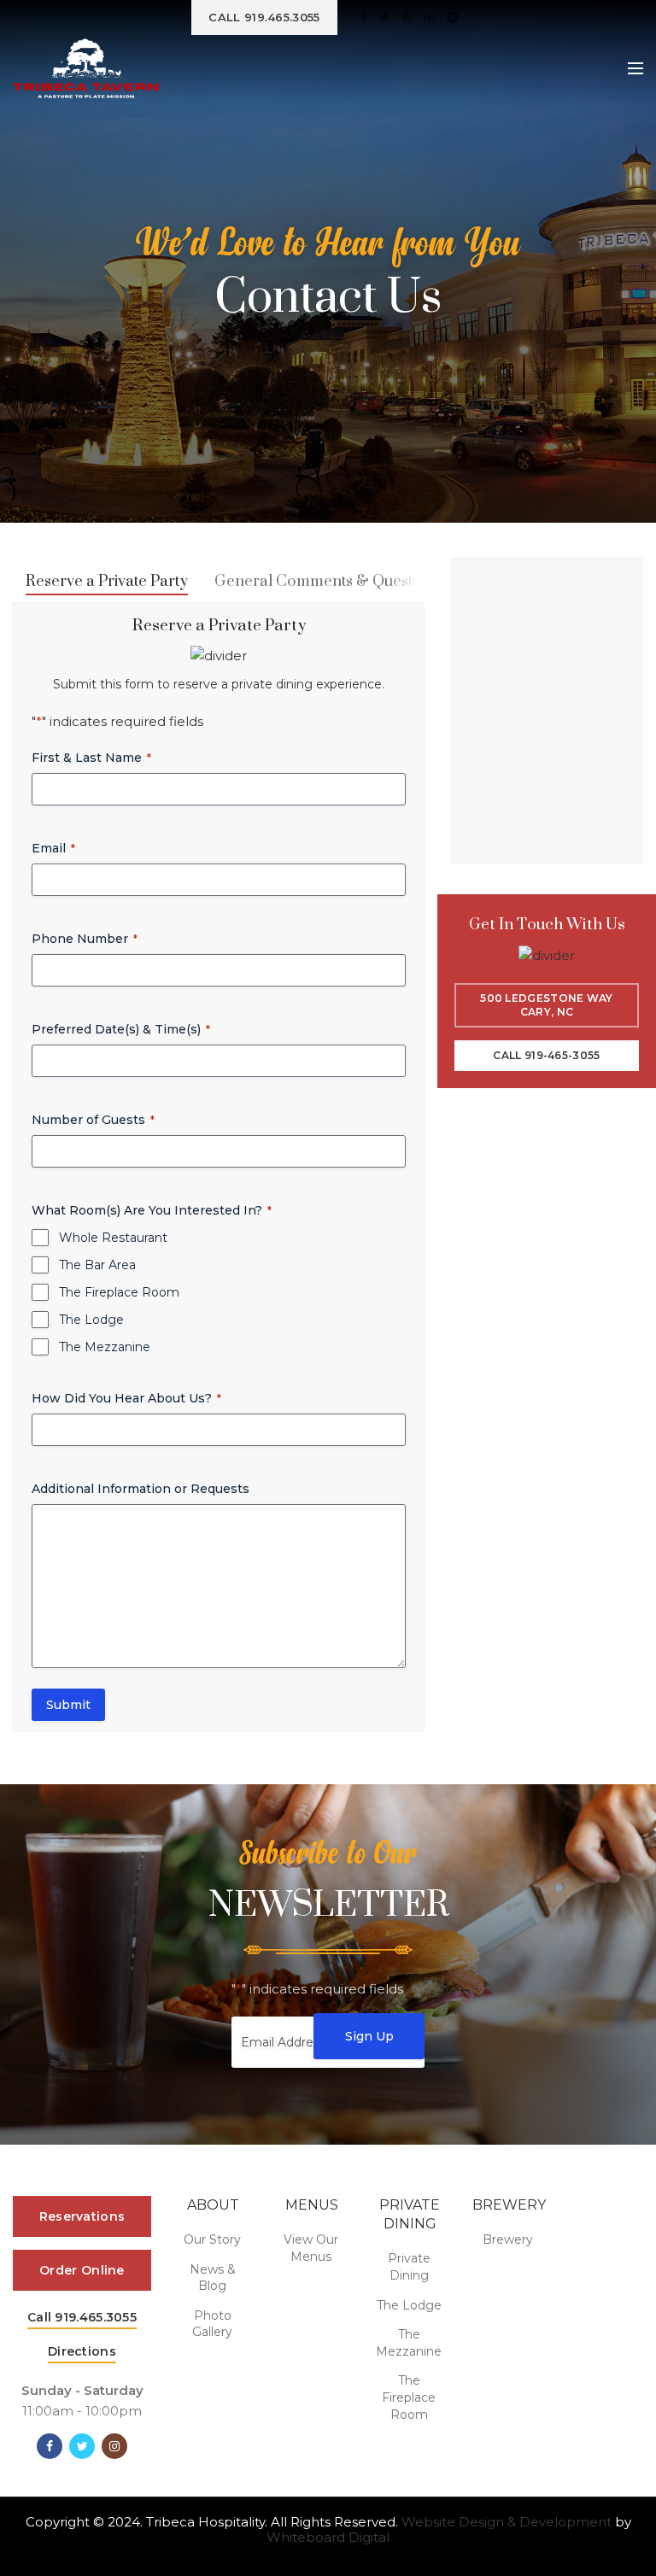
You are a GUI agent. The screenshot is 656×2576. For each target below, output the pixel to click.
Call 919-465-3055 (546, 1055)
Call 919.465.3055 (82, 2317)
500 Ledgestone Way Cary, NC (546, 1005)
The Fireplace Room (119, 1292)
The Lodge (91, 1320)
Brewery (508, 2239)
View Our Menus (311, 2248)
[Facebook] (364, 17)
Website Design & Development (507, 2522)
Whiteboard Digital (328, 2537)
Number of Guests (93, 1120)
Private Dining (409, 2267)
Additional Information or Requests (141, 1489)
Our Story (212, 2239)
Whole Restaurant (113, 1238)
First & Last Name (91, 758)
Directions (82, 2351)
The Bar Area (97, 1265)
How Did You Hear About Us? (126, 1398)
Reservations (82, 2216)
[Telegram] (453, 17)
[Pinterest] (407, 17)
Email (53, 848)
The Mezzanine (105, 1347)
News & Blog (213, 2278)
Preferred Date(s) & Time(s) (121, 1029)
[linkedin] (430, 17)
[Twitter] (385, 17)
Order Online (82, 2270)
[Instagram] (114, 2446)
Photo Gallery (212, 2324)
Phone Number (85, 939)
